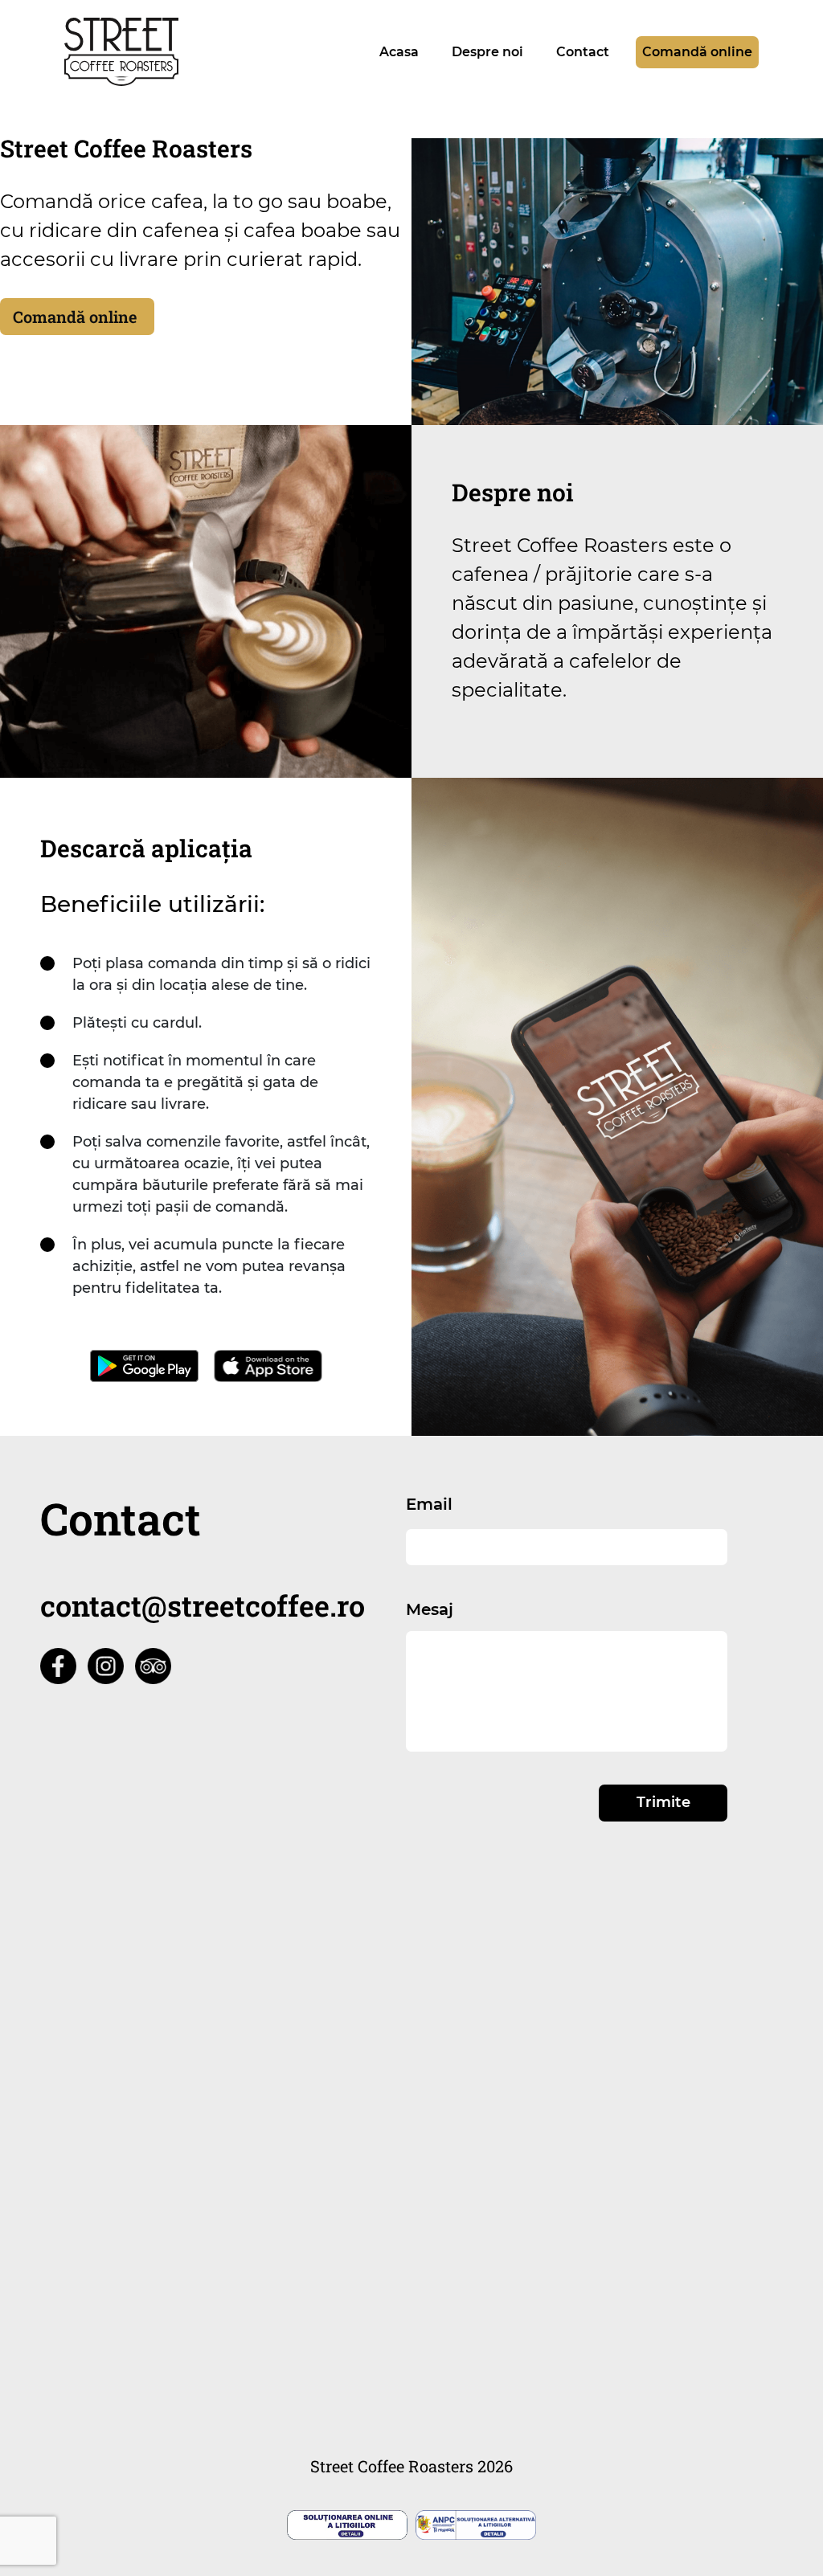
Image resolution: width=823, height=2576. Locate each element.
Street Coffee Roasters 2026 (411, 2466)
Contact (583, 52)
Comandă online (697, 52)
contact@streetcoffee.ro (203, 1605)
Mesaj (430, 1609)
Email (429, 1504)
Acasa (399, 52)
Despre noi (487, 52)
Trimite (663, 1802)
